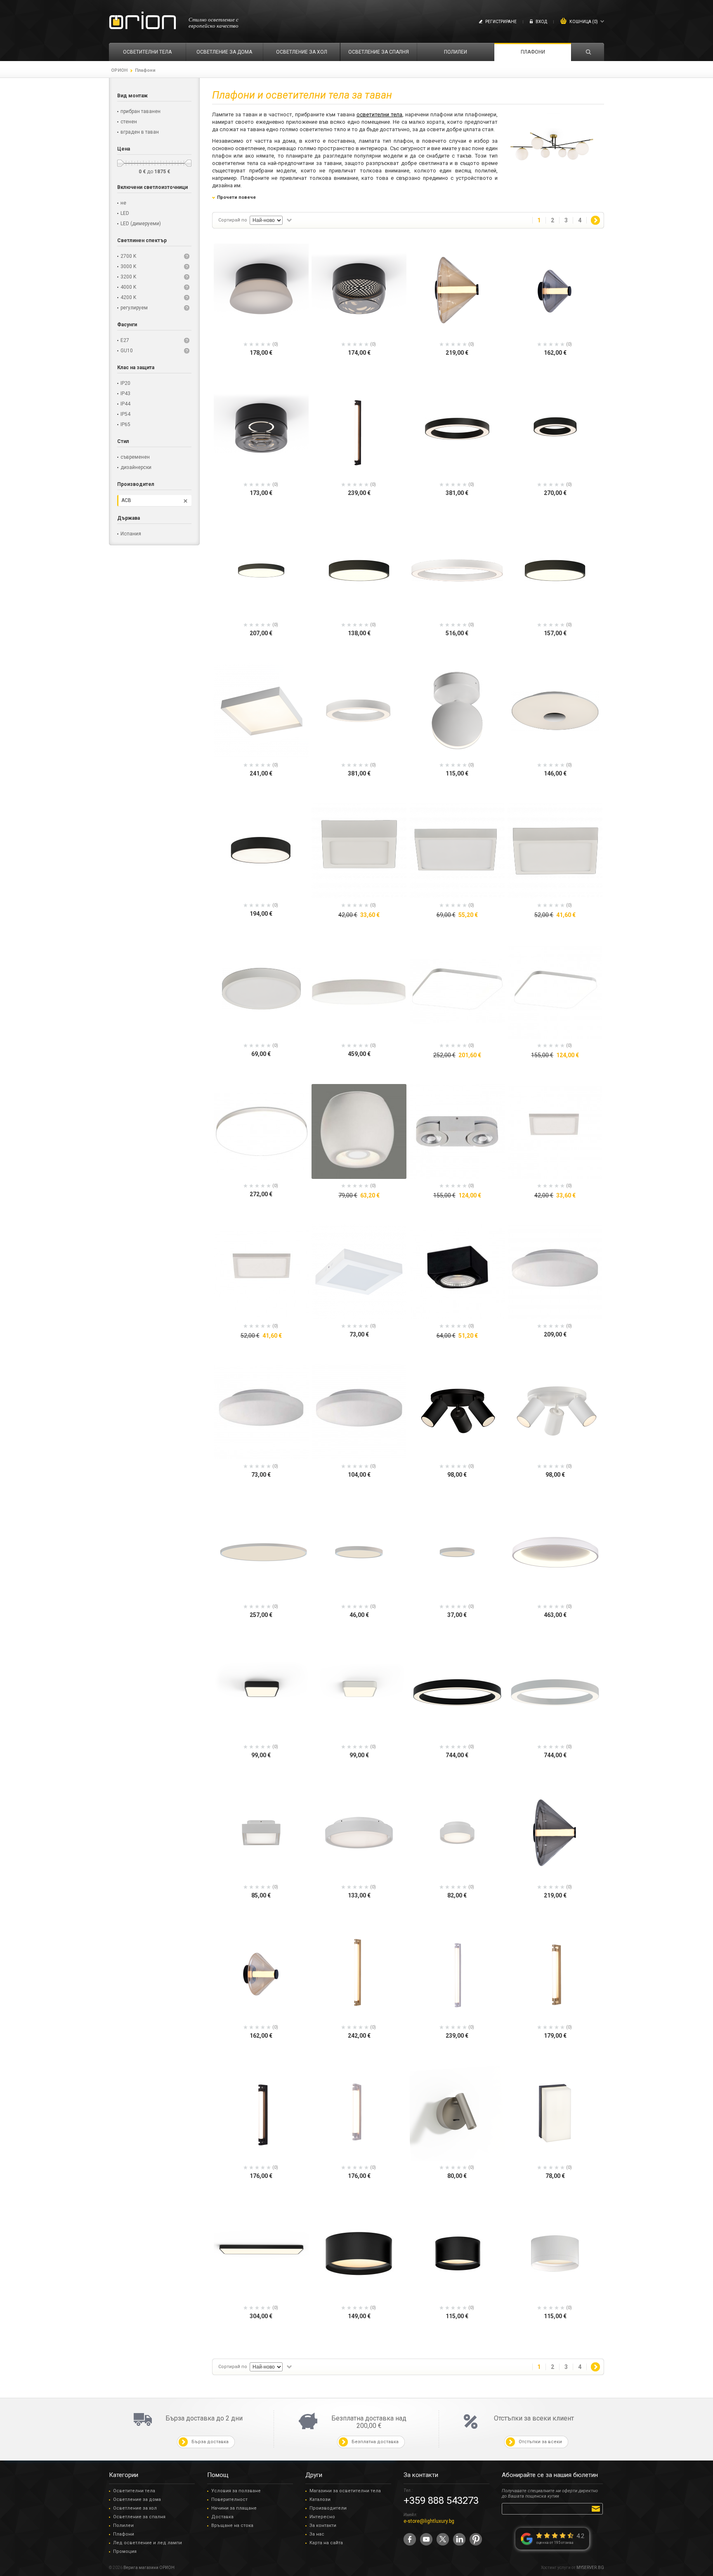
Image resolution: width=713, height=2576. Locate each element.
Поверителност (229, 2499)
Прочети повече (236, 197)
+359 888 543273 (441, 2501)
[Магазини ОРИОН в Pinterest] (476, 2539)
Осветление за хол (135, 2508)
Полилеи (123, 2525)
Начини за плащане (234, 2508)
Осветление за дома (137, 2499)
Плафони (124, 2534)
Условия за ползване (236, 2491)
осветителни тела (379, 114)
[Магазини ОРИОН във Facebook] (410, 2539)
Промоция (125, 2551)
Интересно (322, 2517)
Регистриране (501, 22)
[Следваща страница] (595, 220)
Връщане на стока (232, 2525)
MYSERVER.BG (590, 2568)
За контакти (323, 2525)
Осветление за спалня (139, 2517)
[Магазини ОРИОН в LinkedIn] (459, 2539)
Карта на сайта (326, 2543)
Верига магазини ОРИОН (149, 2568)
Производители (328, 2508)
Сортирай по (233, 220)
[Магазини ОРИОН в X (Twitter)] (443, 2539)
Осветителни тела (134, 2491)
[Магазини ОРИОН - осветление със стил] (143, 21)
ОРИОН (119, 70)
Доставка (222, 2517)
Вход (541, 22)
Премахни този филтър (185, 501)
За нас (317, 2534)
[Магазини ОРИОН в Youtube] (426, 2539)
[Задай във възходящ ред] (289, 220)
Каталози (320, 2499)
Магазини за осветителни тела (345, 2491)
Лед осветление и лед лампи (148, 2543)
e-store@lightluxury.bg (429, 2521)
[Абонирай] (597, 2508)
